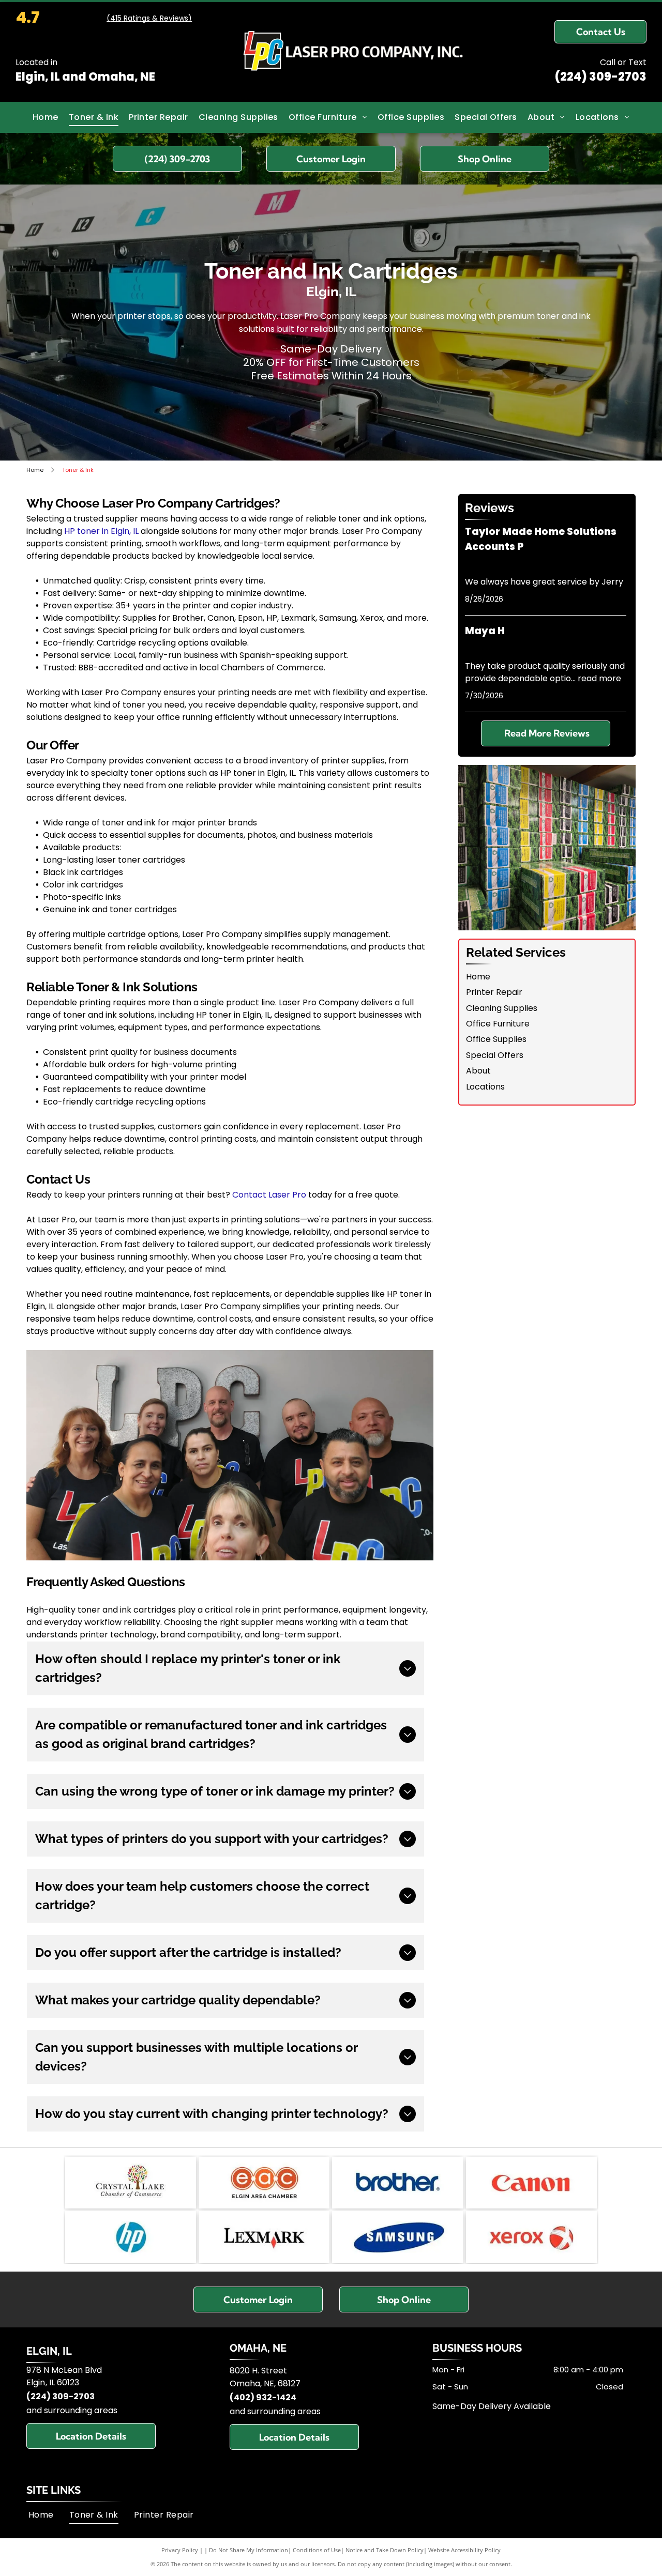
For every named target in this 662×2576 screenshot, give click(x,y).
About (478, 1071)
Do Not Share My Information (249, 2550)
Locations (485, 1087)
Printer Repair (494, 992)
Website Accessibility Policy (464, 2550)
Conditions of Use (317, 2550)
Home (478, 977)
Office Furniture (498, 1024)
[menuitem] (46, 117)
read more (599, 678)
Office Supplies (496, 1039)
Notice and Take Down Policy (385, 2550)
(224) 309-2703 (600, 77)
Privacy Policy (180, 2550)
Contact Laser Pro (269, 1195)
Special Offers (495, 1055)
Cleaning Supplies (502, 1008)
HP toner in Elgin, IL (101, 531)
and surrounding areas (72, 2410)
